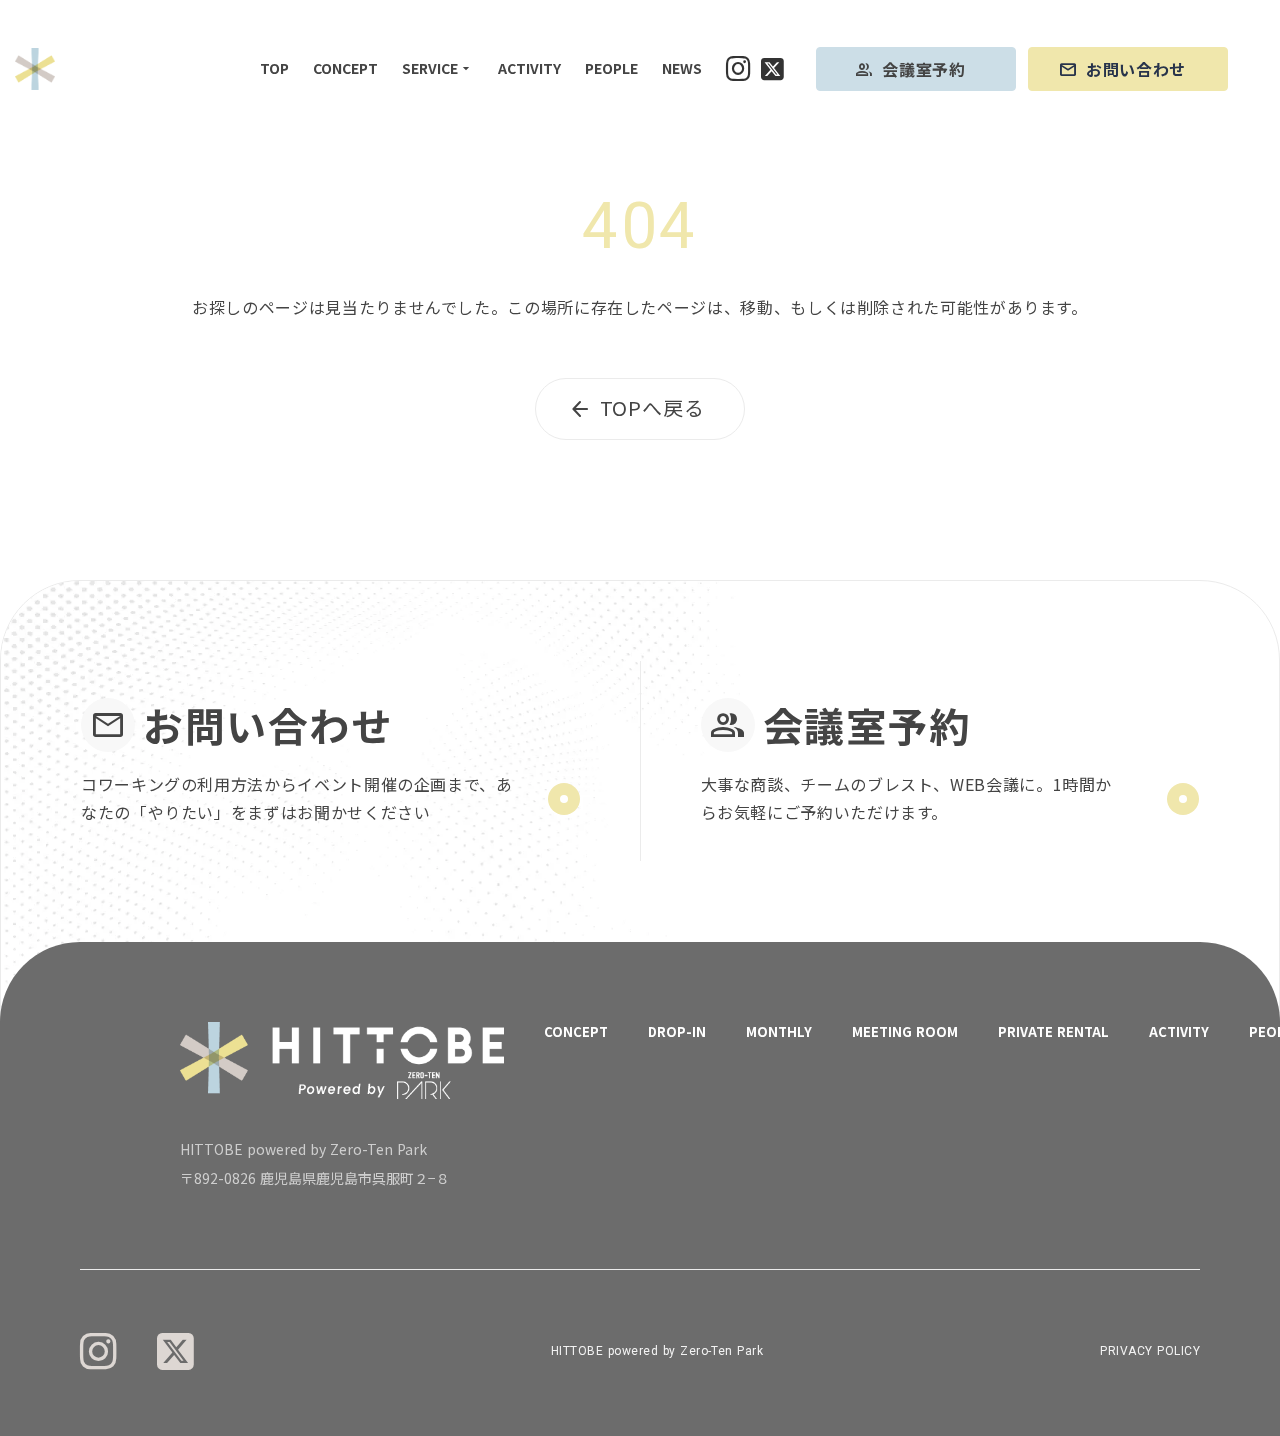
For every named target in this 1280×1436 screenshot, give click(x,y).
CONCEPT (345, 68)
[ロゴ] (35, 69)
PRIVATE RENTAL (1053, 1031)
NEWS (682, 68)
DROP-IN (677, 1031)
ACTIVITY (529, 68)
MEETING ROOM (905, 1031)
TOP (274, 68)
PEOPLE (611, 68)
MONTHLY (779, 1031)
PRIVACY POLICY (1150, 1351)
